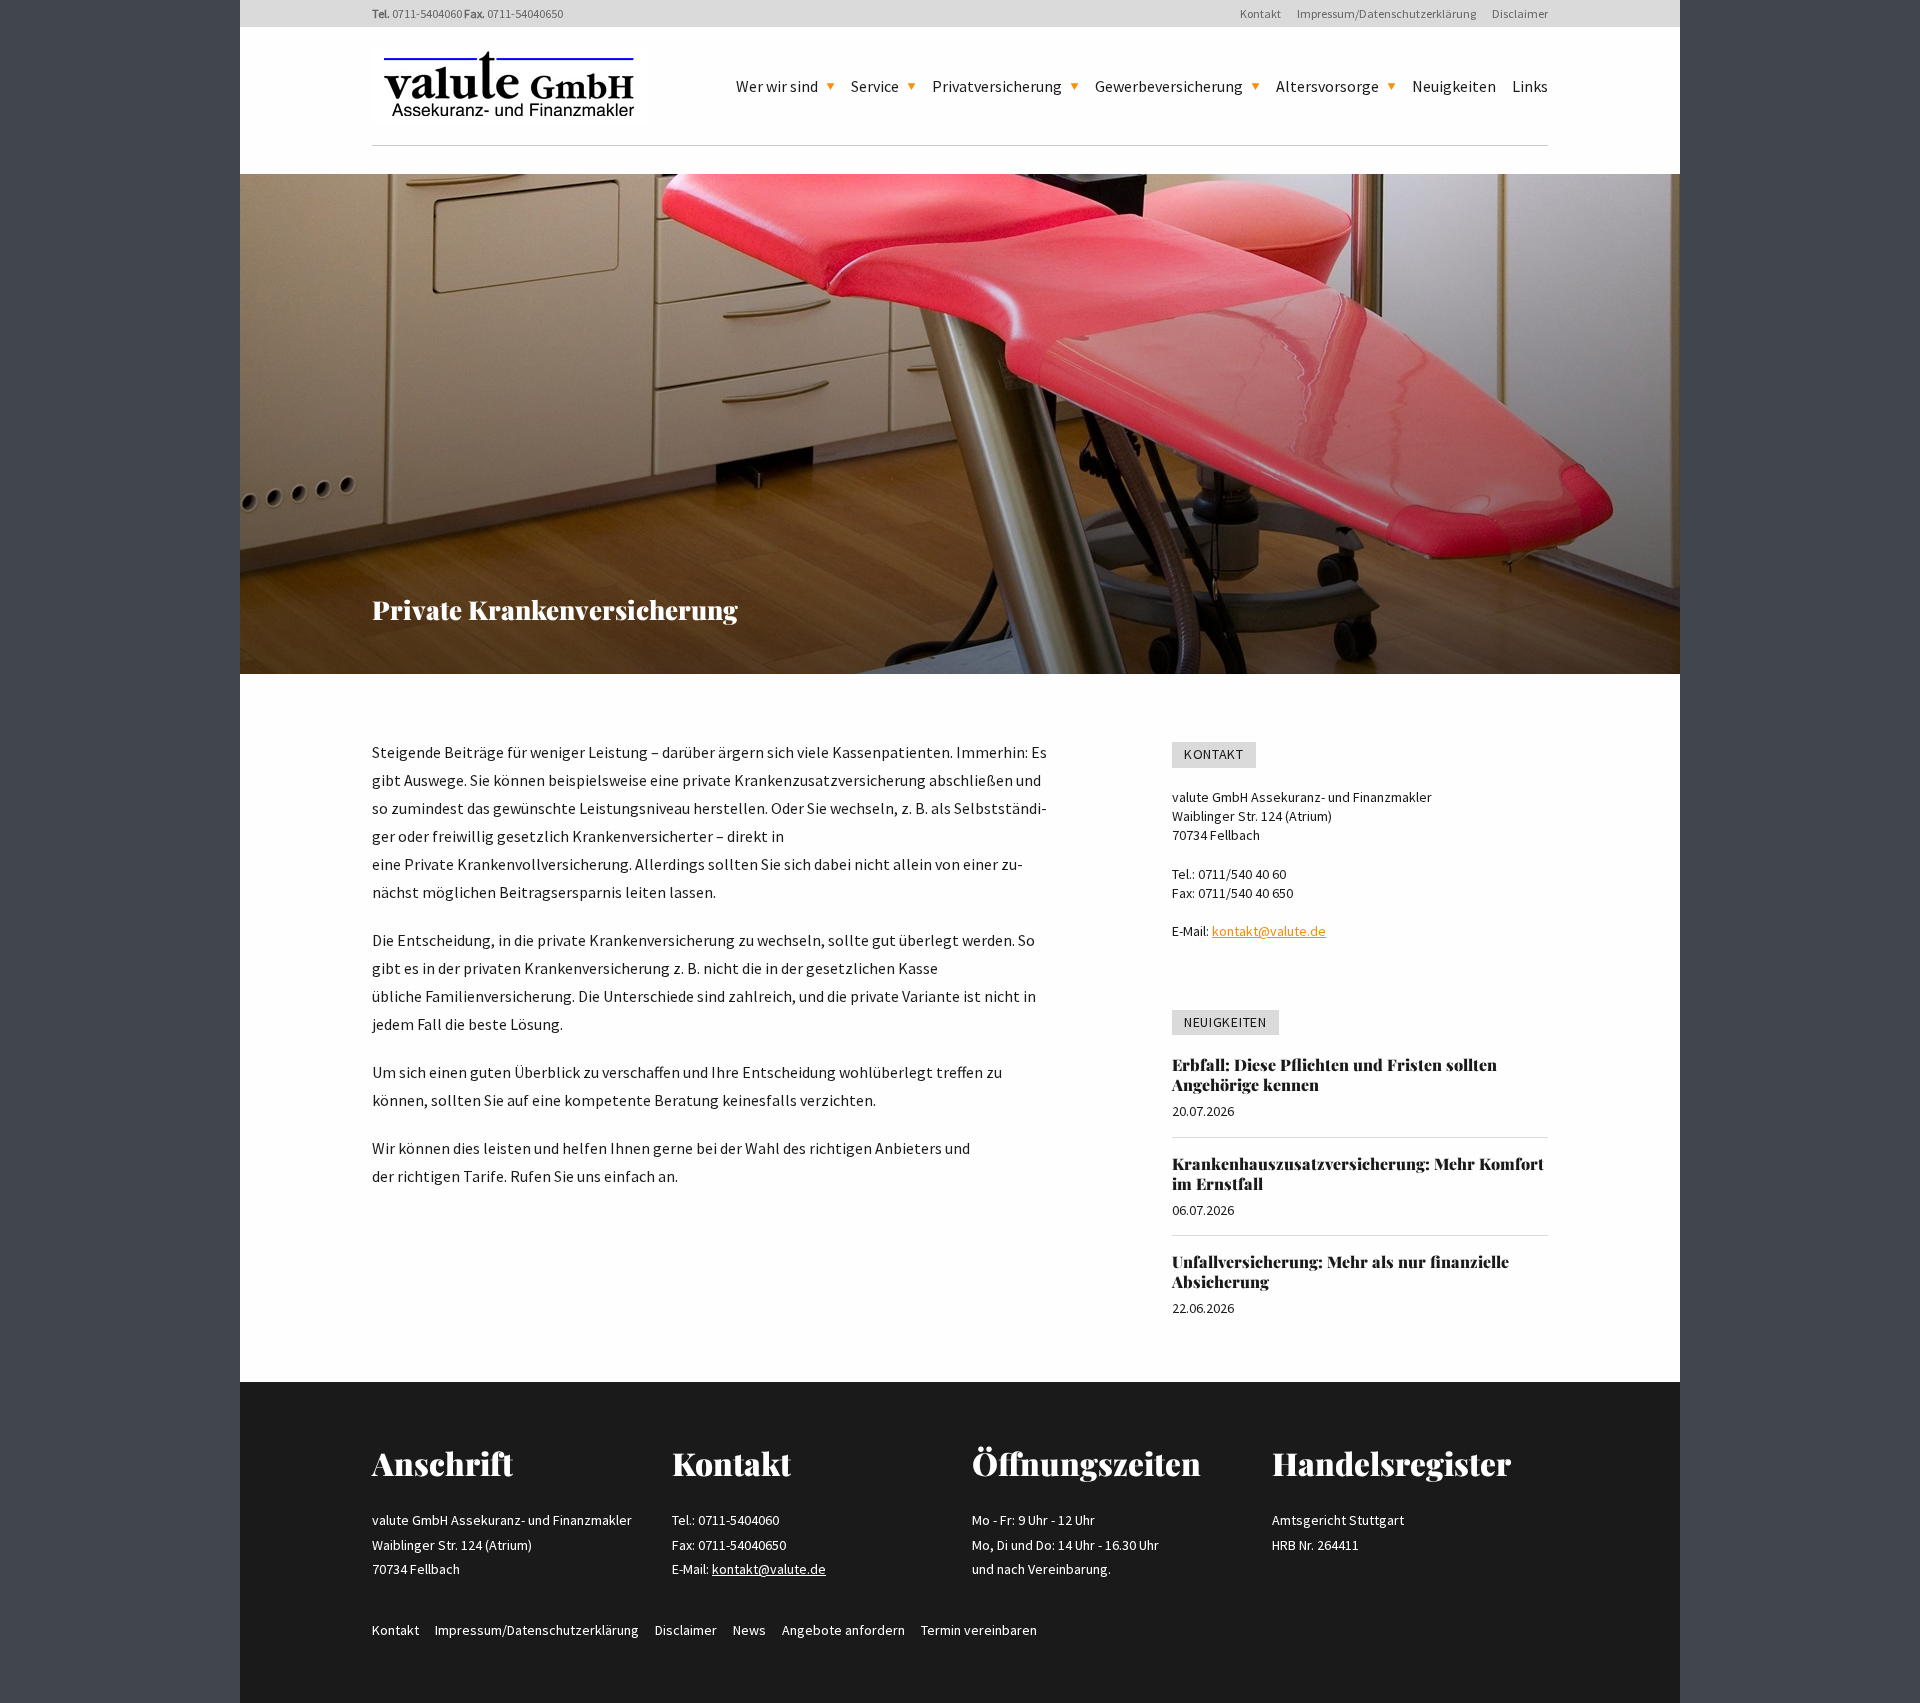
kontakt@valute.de (1269, 931)
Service (875, 86)
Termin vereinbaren (979, 1630)
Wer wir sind (777, 86)
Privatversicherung (997, 86)
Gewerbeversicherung (1169, 86)
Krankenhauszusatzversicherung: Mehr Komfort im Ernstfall (1358, 1173)
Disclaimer (1520, 13)
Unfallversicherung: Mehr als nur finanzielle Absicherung (1340, 1271)
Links (1530, 86)
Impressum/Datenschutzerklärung (1386, 13)
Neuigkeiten (1454, 86)
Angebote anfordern (843, 1630)
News (749, 1630)
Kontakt (1260, 13)
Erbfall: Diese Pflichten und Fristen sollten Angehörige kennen (1334, 1074)
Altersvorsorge (1327, 86)
